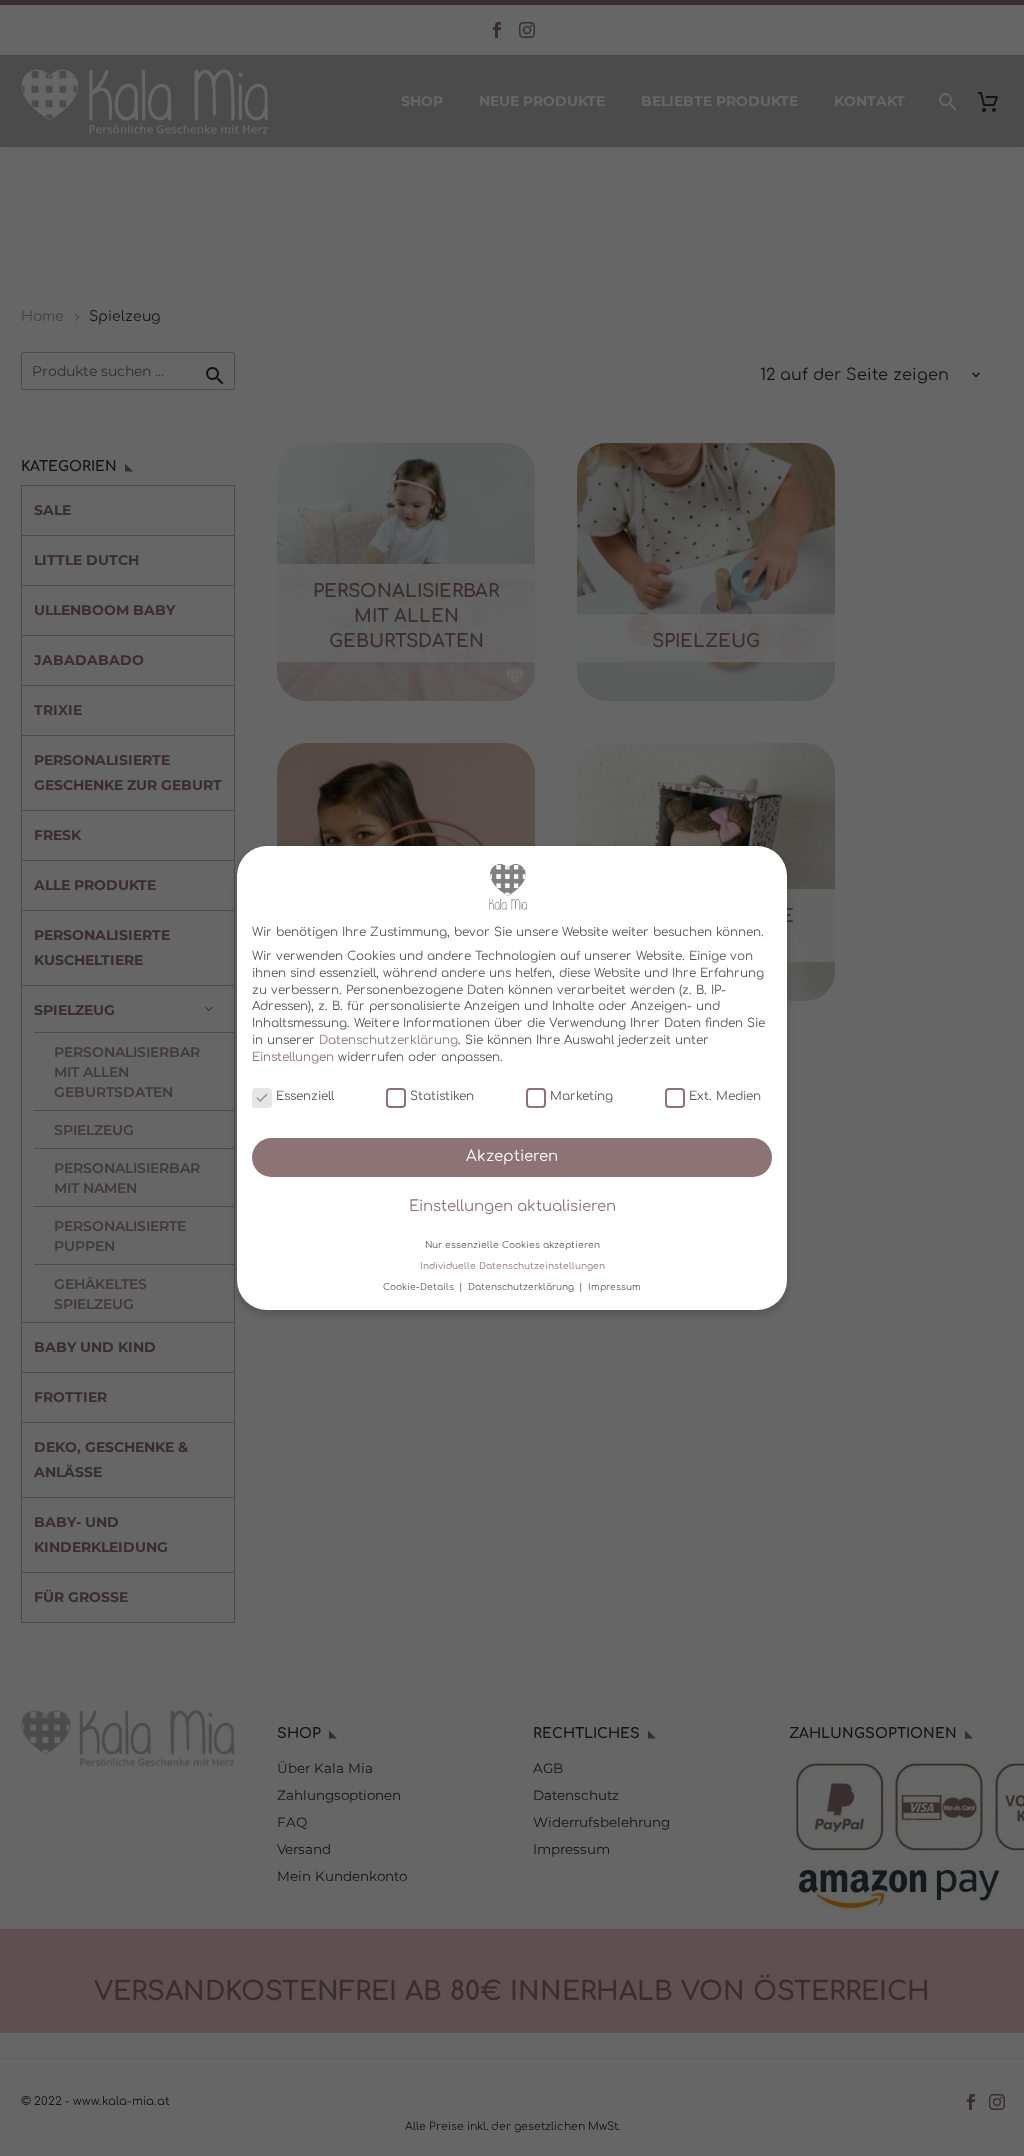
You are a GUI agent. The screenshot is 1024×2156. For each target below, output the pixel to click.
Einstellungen (293, 1057)
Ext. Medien (725, 1096)
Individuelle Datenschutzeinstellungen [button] (512, 1266)
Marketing (581, 1096)
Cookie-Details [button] (420, 1287)
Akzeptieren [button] (512, 1156)
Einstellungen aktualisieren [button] (512, 1206)
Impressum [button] (614, 1287)
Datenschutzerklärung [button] (522, 1287)
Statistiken (442, 1096)
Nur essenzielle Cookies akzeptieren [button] (512, 1244)
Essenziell (305, 1096)
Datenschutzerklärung (388, 1040)
